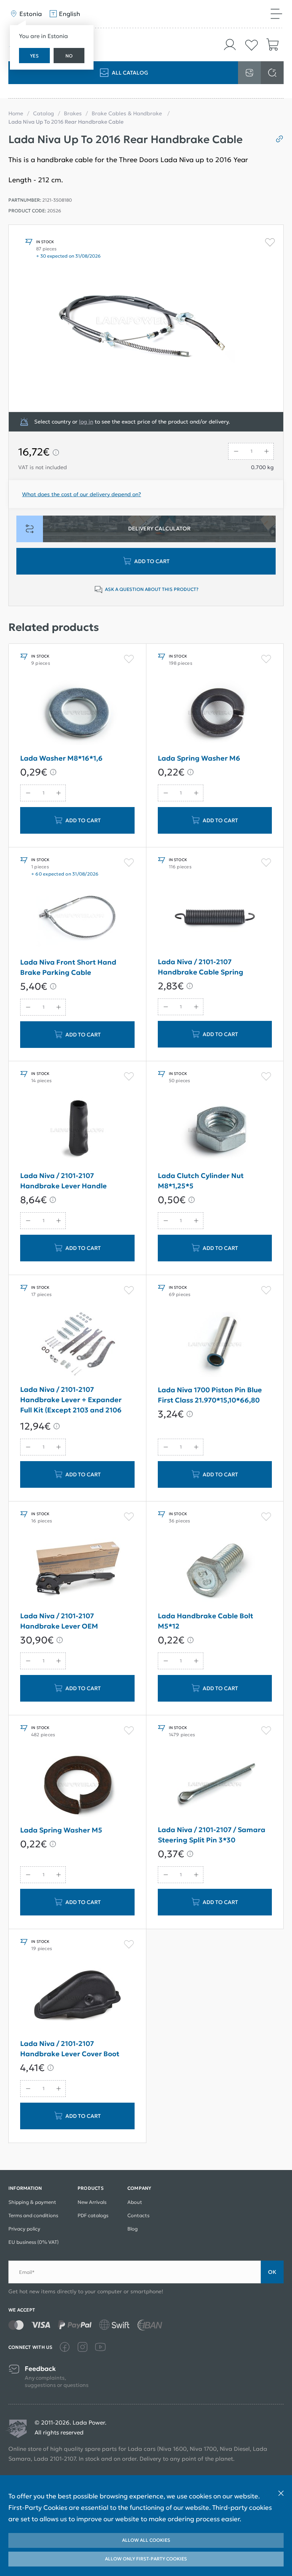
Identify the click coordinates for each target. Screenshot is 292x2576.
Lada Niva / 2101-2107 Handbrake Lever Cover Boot (70, 2049)
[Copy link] (277, 139)
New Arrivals (92, 2202)
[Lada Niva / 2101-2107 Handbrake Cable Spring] (215, 916)
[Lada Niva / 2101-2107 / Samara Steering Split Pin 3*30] (215, 1784)
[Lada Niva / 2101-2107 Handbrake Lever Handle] (77, 1130)
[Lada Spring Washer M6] (215, 713)
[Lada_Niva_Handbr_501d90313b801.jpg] (146, 318)
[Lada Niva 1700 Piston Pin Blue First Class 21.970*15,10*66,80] (215, 1344)
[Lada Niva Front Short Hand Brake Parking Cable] (77, 917)
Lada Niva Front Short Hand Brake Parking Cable (68, 967)
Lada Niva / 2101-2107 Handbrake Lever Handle (63, 1181)
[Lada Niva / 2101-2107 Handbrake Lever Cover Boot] (77, 1998)
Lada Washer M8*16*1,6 (61, 758)
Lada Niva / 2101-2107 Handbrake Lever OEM (59, 1621)
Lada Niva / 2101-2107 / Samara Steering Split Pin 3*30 (212, 1835)
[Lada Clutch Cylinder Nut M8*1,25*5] (215, 1130)
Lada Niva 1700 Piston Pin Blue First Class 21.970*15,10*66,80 (210, 1395)
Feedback (40, 2369)
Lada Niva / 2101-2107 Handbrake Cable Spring (201, 967)
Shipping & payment (32, 2202)
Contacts (138, 2215)
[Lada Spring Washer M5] (77, 1785)
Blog (133, 2229)
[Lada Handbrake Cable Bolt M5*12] (215, 1570)
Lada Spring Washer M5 (61, 1830)
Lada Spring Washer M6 (199, 758)
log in (86, 422)
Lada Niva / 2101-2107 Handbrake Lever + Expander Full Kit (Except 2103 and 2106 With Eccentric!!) (71, 1401)
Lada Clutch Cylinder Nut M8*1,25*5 (201, 1181)
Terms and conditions (33, 2215)
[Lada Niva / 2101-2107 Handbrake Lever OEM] (77, 1570)
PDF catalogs (93, 2215)
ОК (272, 2272)
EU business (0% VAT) (33, 2242)
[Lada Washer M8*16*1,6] (77, 713)
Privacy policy (24, 2229)
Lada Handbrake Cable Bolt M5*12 (206, 1621)
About (135, 2202)
